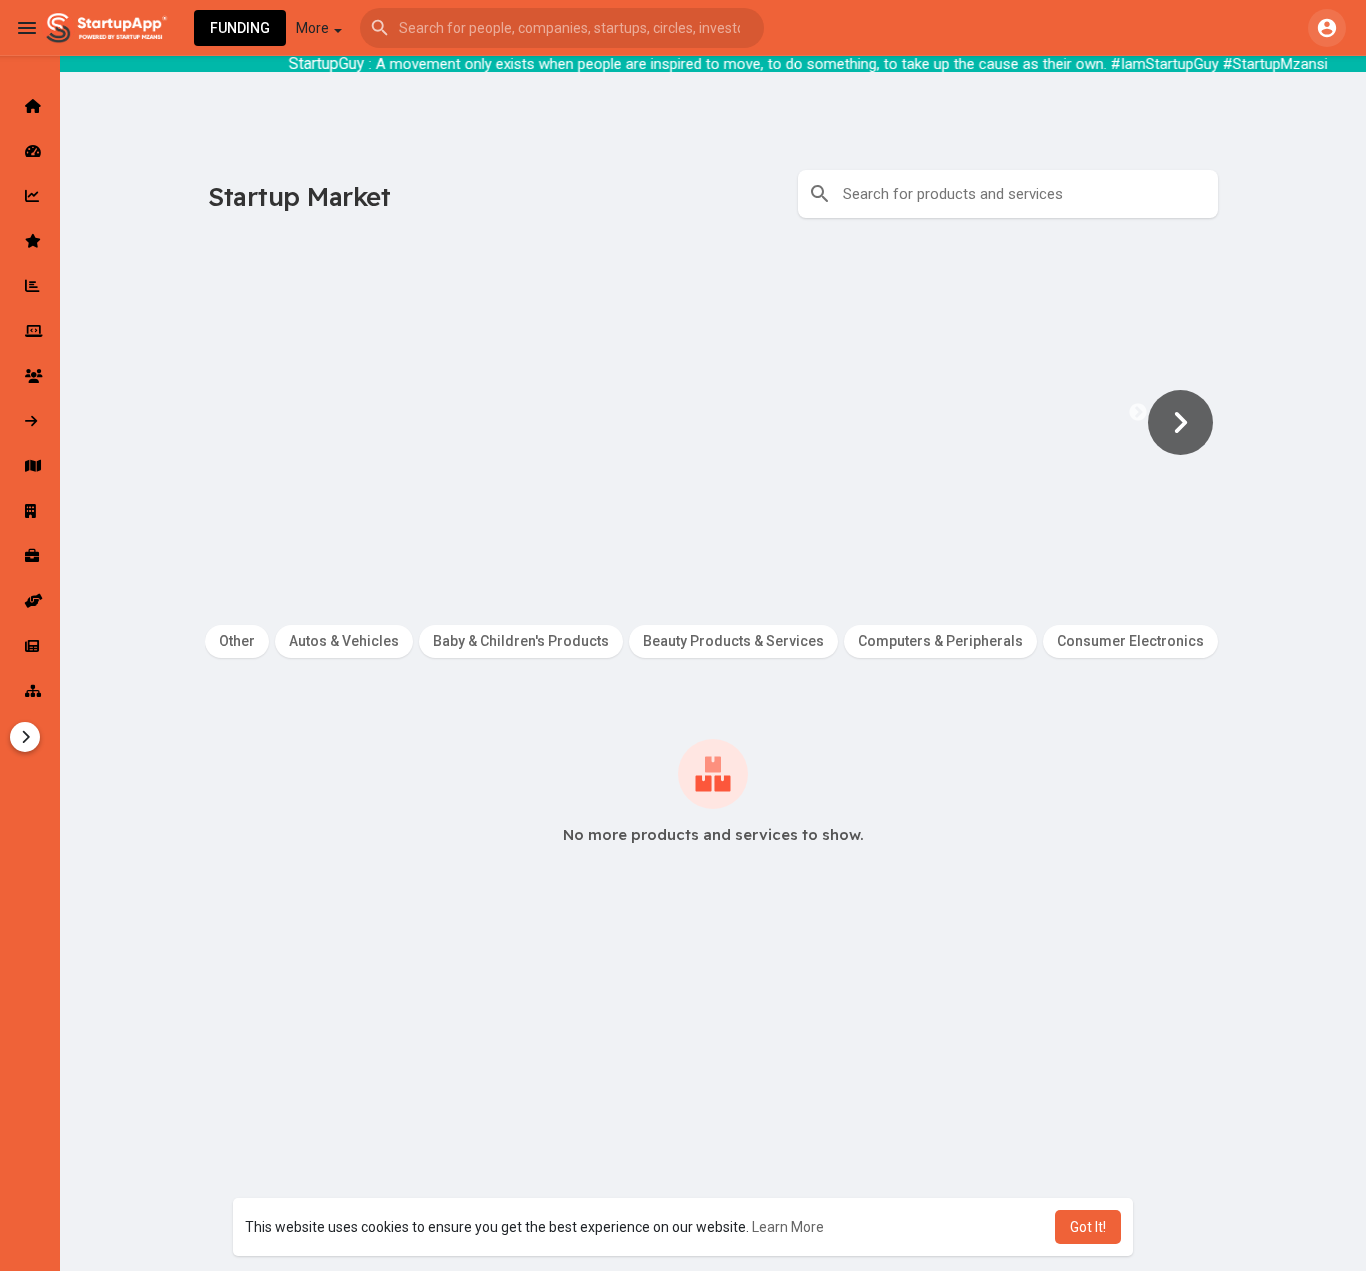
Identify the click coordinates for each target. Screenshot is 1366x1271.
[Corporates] (30, 511)
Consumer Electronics (1130, 641)
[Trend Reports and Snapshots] (30, 646)
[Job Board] (30, 556)
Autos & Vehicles (344, 641)
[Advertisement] (683, 1126)
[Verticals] (30, 691)
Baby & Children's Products (521, 641)
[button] (562, 28)
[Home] (30, 106)
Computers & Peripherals (940, 641)
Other (237, 641)
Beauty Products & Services (733, 641)
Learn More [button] (788, 1227)
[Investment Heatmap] (30, 466)
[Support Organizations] (30, 601)
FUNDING (240, 28)
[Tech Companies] (30, 331)
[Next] (1170, 422)
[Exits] (30, 421)
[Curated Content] (30, 241)
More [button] (314, 28)
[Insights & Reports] (30, 286)
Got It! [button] (1088, 1227)
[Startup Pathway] (30, 196)
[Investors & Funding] (30, 376)
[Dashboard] (30, 151)
